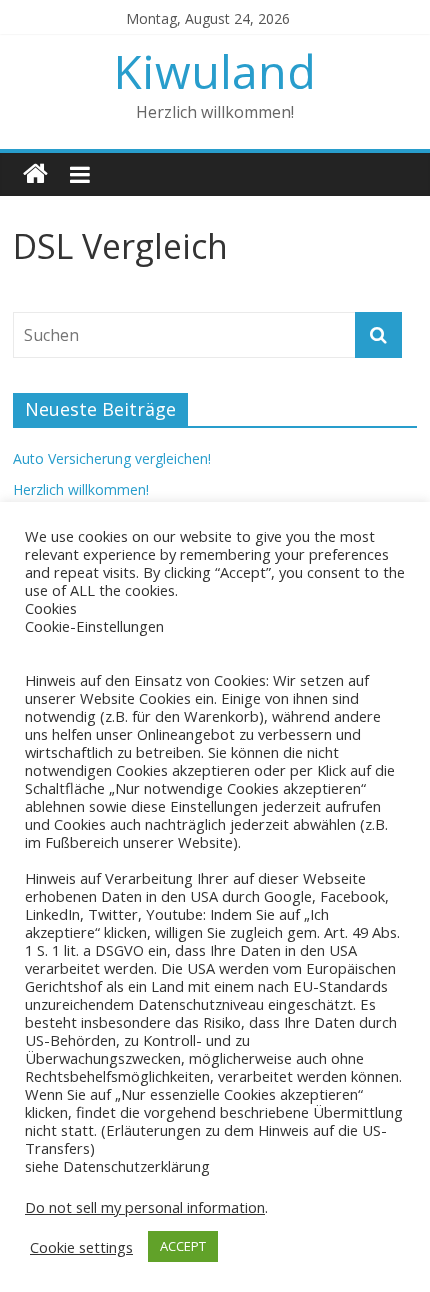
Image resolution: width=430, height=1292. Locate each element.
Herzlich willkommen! (81, 489)
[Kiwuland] (35, 174)
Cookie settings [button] (81, 1247)
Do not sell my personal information (145, 1207)
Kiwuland (215, 71)
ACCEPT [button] (183, 1246)
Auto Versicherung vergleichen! (112, 458)
